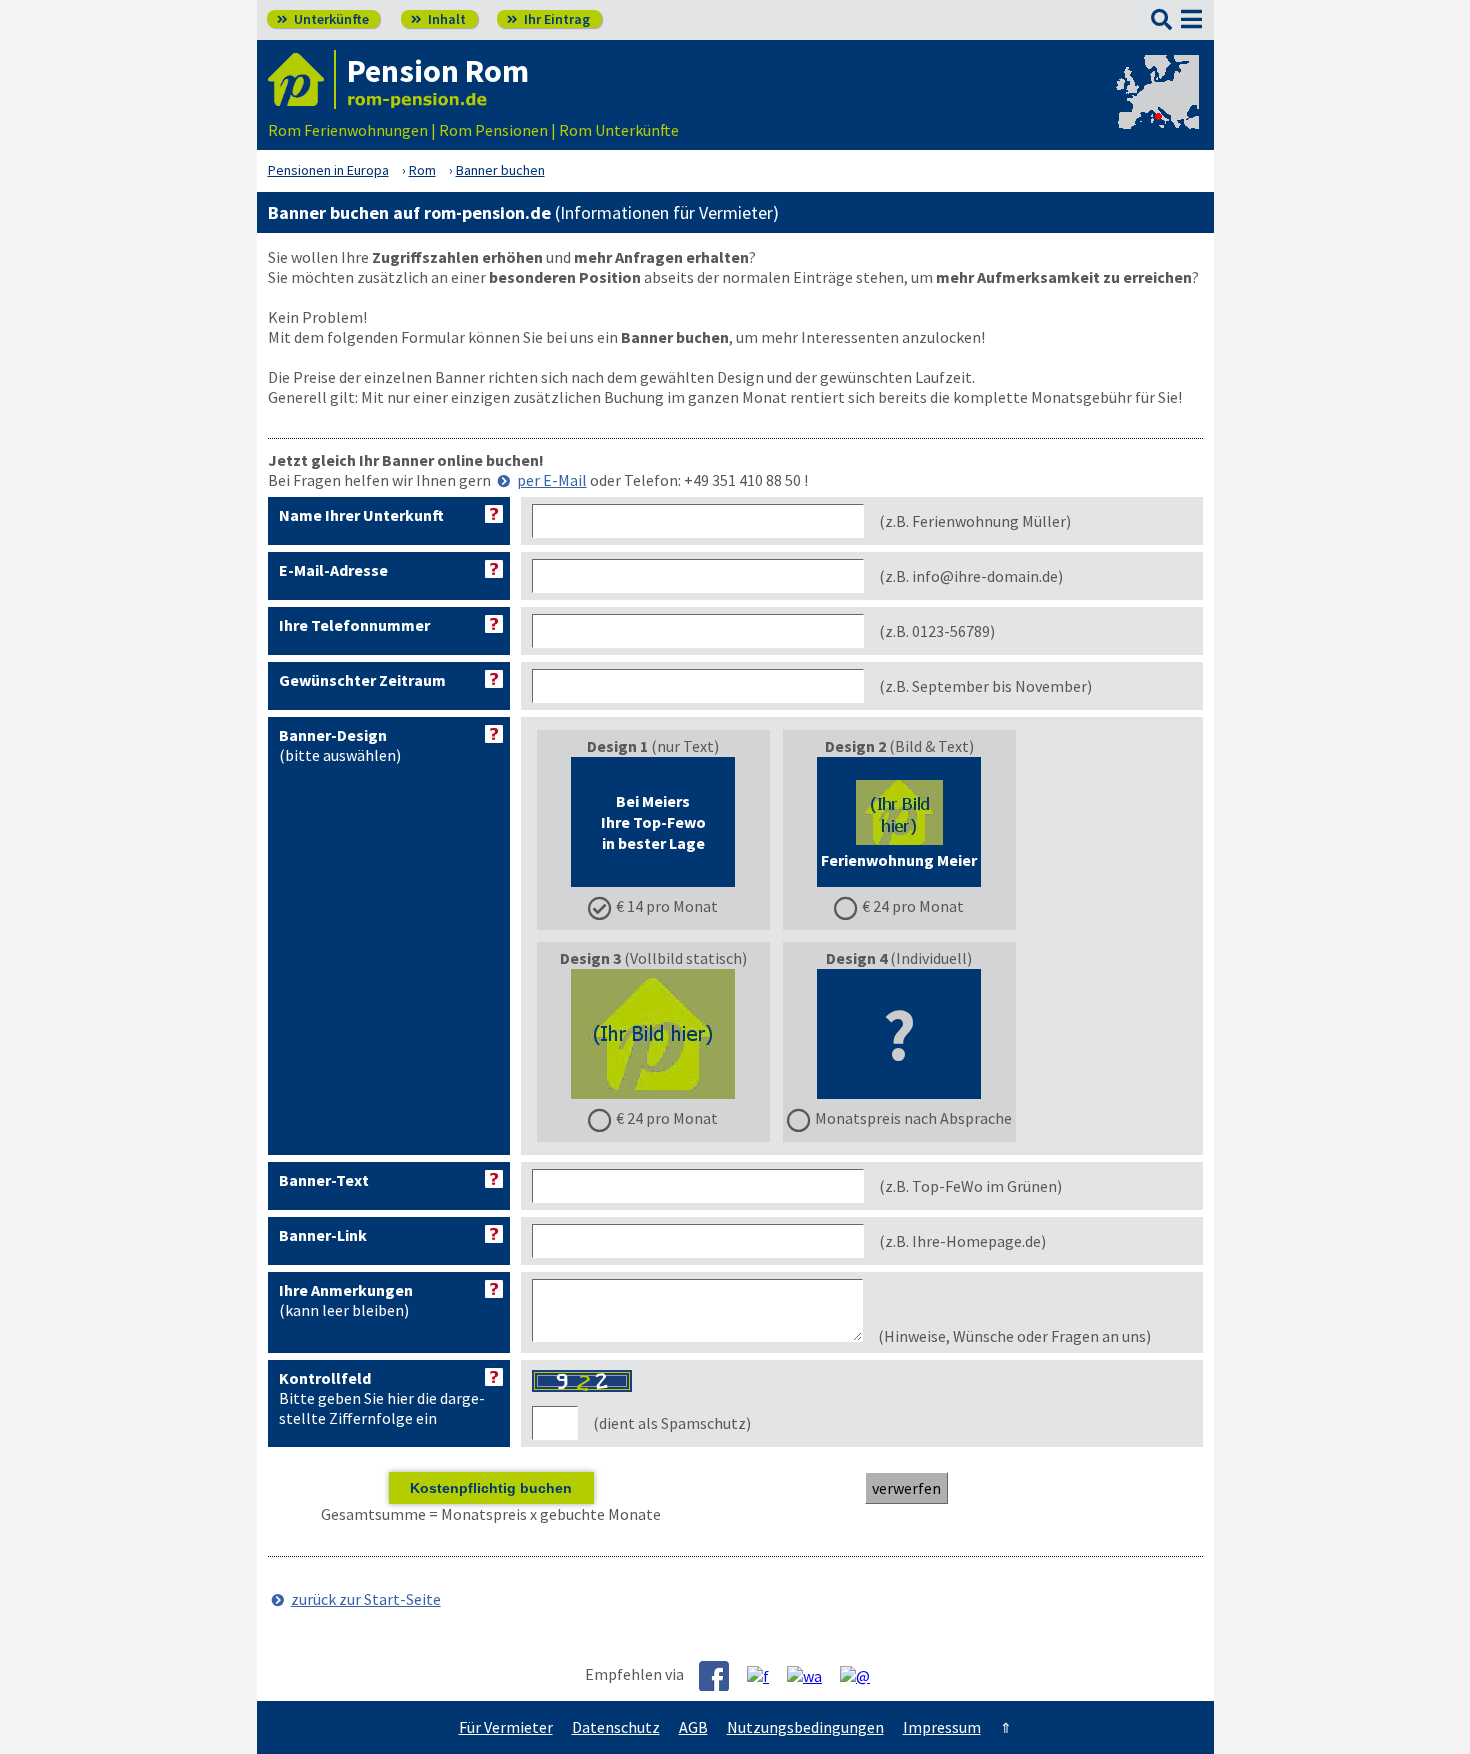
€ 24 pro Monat (913, 906)
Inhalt (438, 19)
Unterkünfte (323, 19)
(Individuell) (913, 1038)
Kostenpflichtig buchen (491, 1488)
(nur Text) (653, 826)
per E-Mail (552, 480)
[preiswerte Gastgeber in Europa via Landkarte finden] (1156, 110)
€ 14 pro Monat (667, 906)
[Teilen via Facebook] (721, 1676)
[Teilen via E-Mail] (862, 1675)
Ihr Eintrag (548, 19)
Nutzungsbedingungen (805, 1727)
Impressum (942, 1727)
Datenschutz (616, 1727)
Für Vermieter (506, 1727)
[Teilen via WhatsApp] (812, 1675)
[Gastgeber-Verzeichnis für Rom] (302, 79)
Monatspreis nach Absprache (913, 1118)
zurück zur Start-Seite (366, 1599)
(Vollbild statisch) (653, 1038)
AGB (693, 1727)
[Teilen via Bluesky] (765, 1675)
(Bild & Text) (899, 826)
